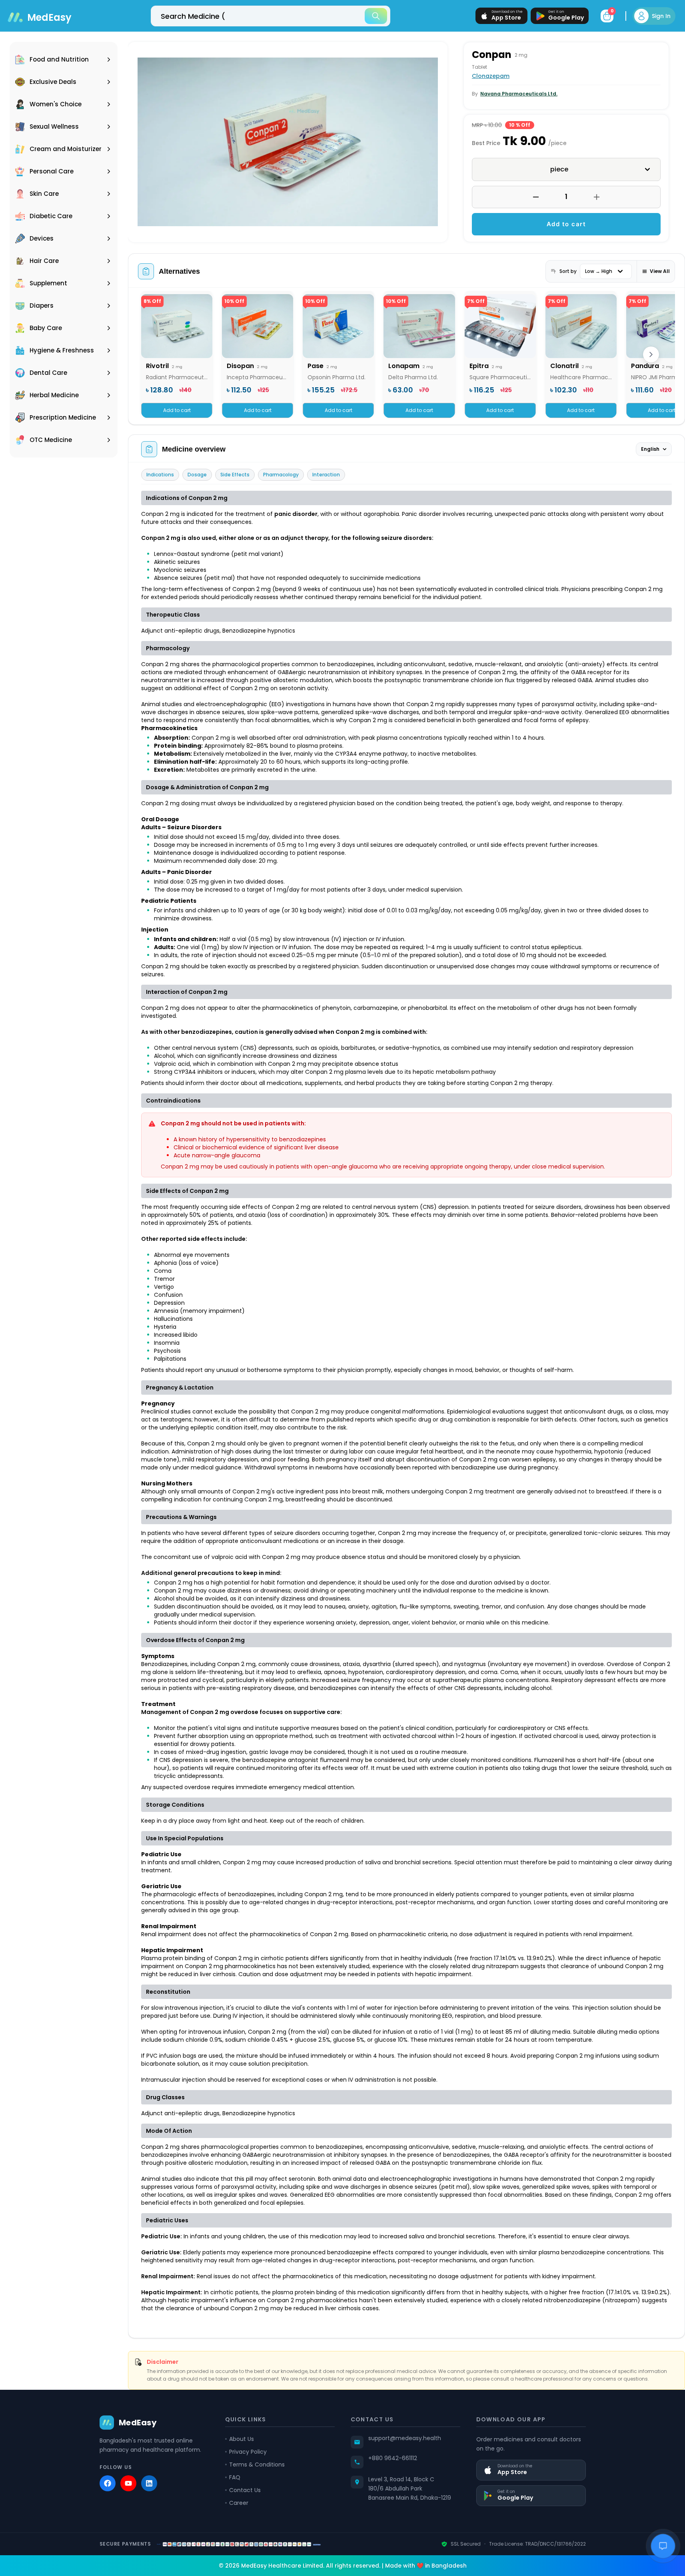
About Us (242, 2439)
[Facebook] (108, 2483)
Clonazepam (491, 76)
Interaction (326, 475)
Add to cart (566, 224)
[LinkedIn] (149, 2483)
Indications (160, 475)
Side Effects (235, 475)
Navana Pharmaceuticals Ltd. (519, 94)
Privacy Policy (248, 2452)
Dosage (197, 475)
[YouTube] (128, 2483)
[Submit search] (376, 16)
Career (239, 2503)
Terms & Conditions (257, 2465)
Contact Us (245, 2490)
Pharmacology (281, 475)
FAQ (235, 2477)
